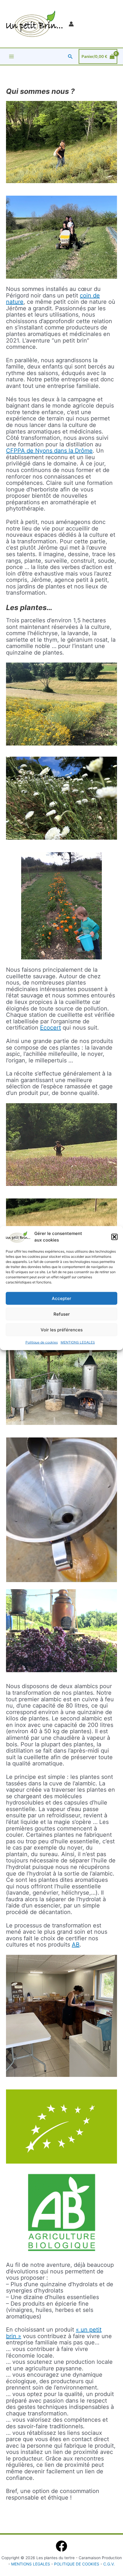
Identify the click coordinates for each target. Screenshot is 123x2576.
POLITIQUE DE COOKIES (77, 2564)
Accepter (61, 1298)
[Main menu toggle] (11, 56)
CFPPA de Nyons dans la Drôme (49, 451)
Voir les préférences (62, 1329)
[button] (114, 1237)
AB (76, 1945)
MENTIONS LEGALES (78, 1342)
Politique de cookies (42, 1342)
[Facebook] (61, 2546)
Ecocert (50, 1028)
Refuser (62, 1314)
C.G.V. (109, 2564)
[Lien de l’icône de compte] (71, 24)
